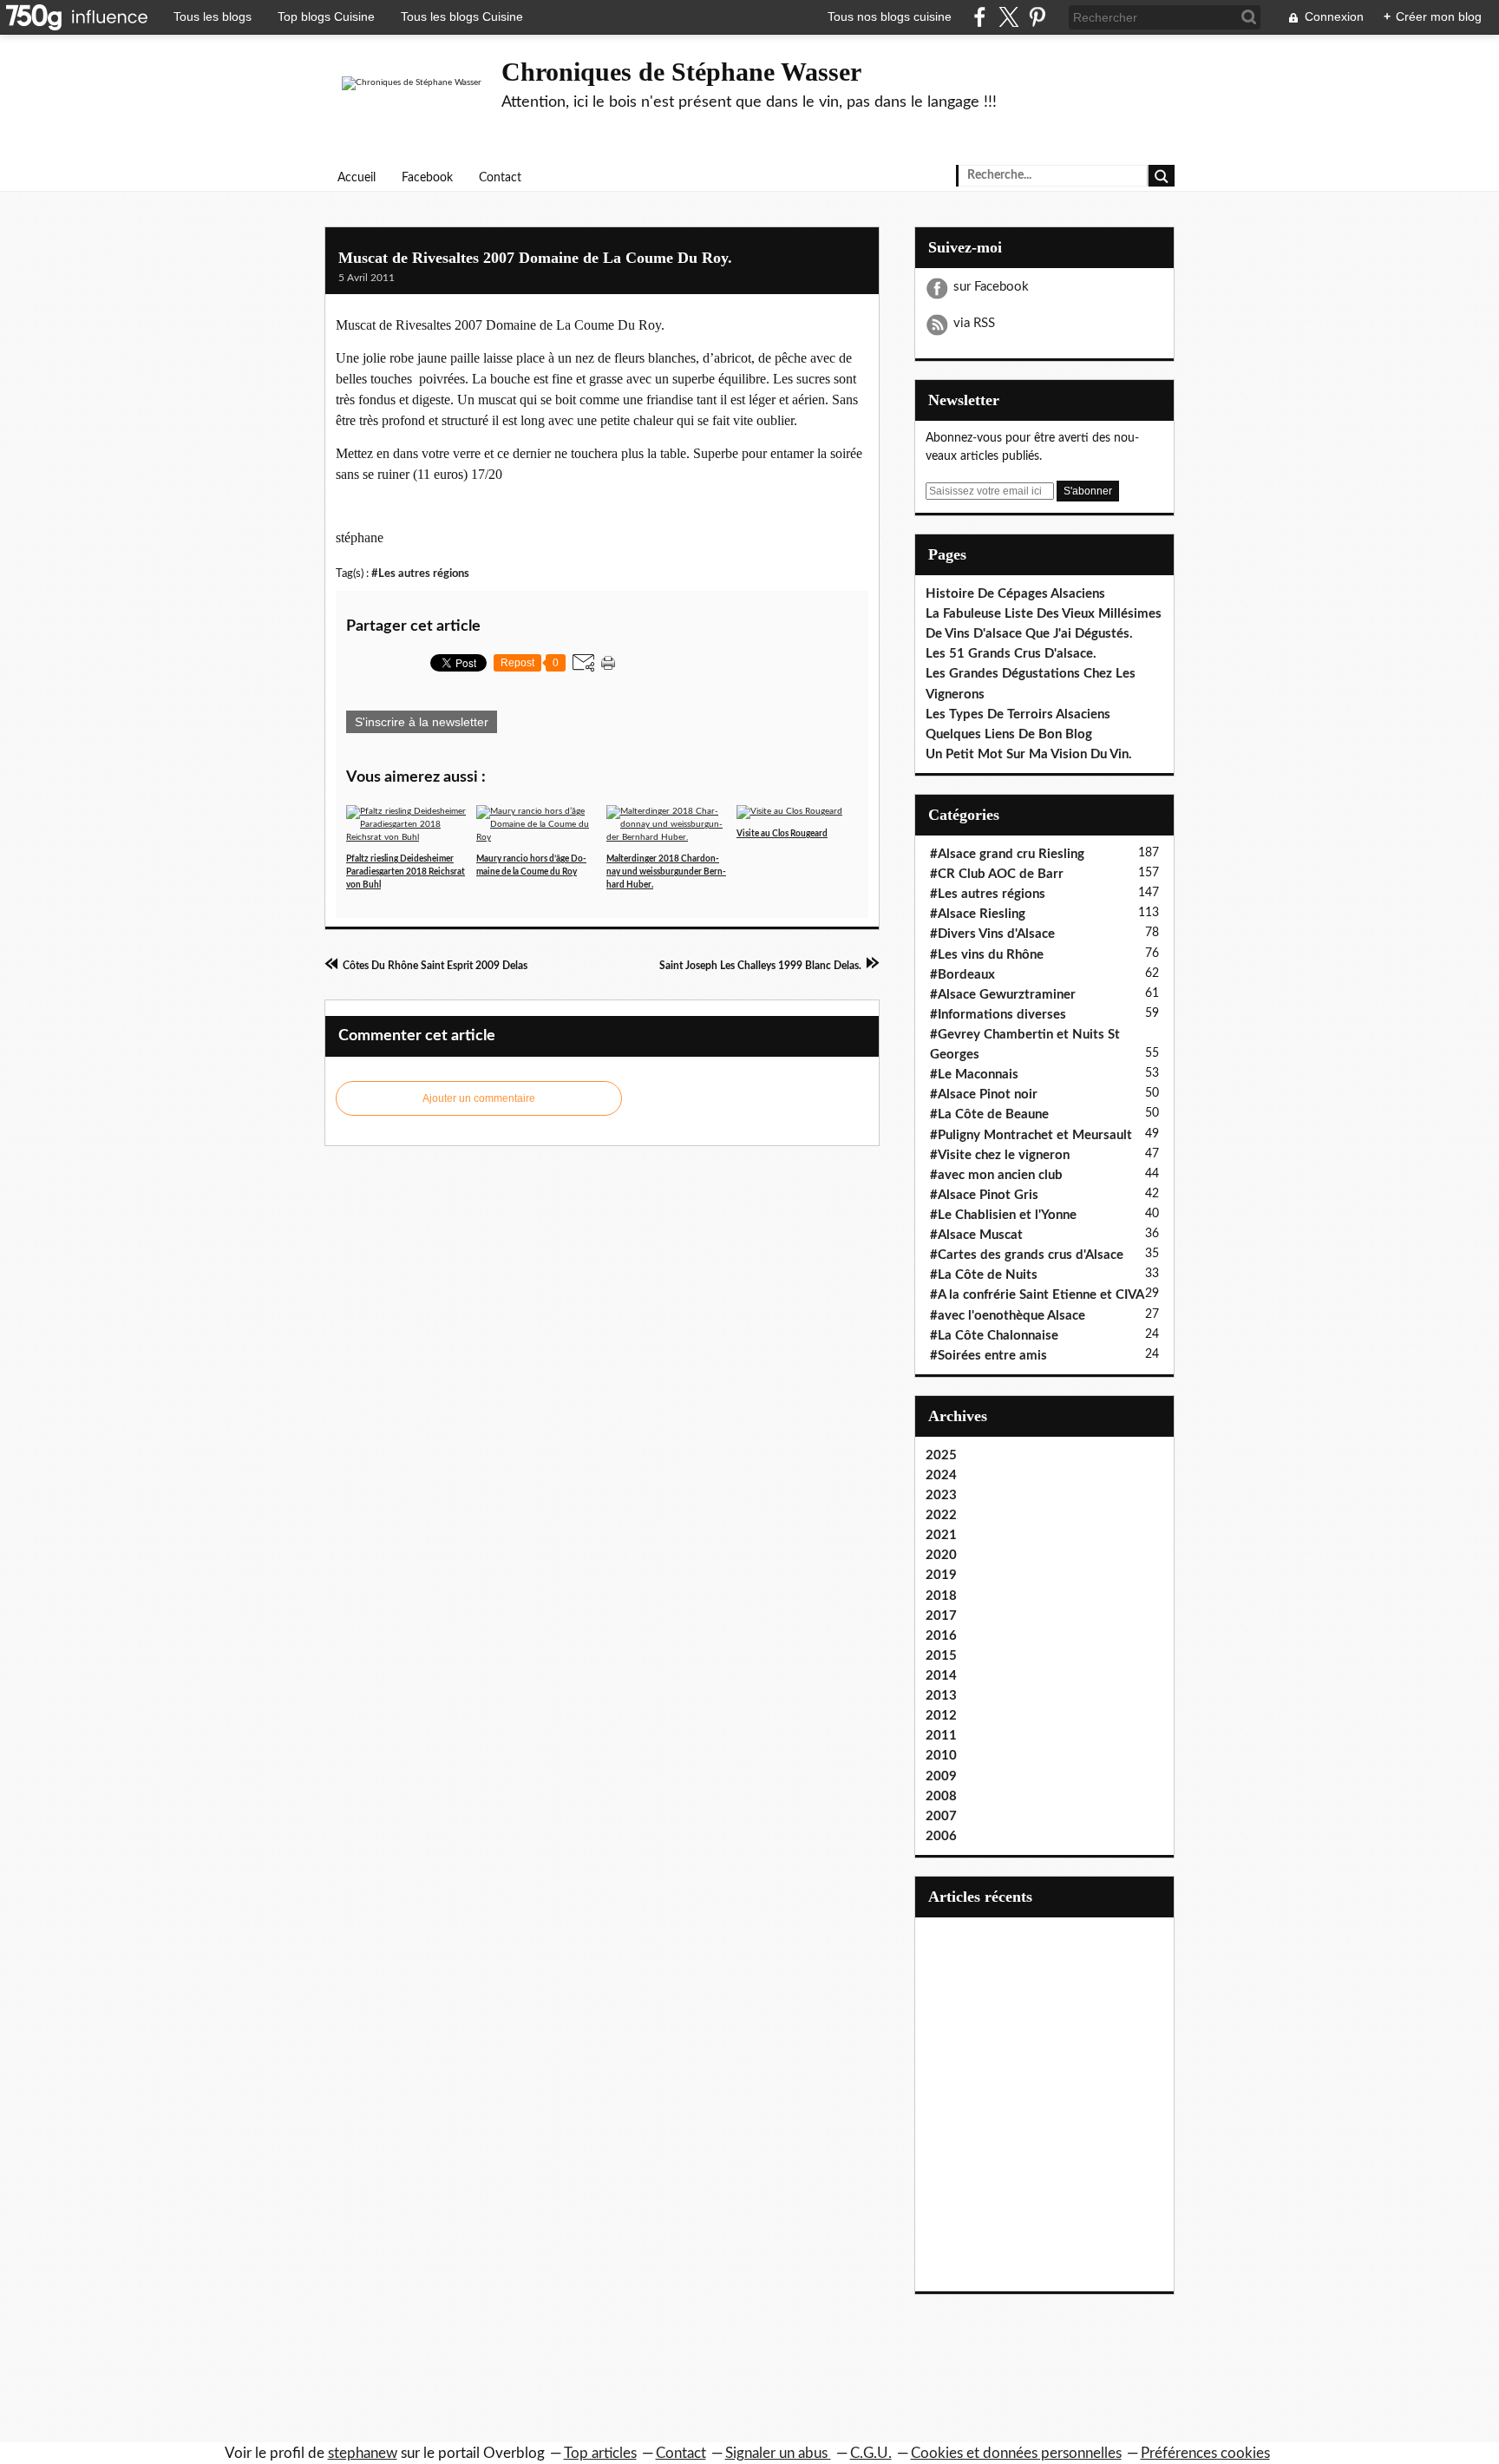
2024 (941, 1475)
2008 (941, 1796)
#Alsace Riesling (978, 914)
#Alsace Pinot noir (984, 1094)
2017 (941, 1616)
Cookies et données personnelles (1016, 2453)
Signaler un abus (778, 2453)
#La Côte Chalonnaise (994, 1336)
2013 (941, 1696)
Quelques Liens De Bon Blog (1009, 734)
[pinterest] (1037, 17)
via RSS (974, 323)
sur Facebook (991, 287)
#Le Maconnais (974, 1075)
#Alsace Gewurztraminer (1003, 995)
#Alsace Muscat (976, 1235)
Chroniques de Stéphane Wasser (681, 72)
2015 (941, 1656)
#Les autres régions (420, 573)
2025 (941, 1455)
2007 (941, 1816)
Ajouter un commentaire (479, 1098)
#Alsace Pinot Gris (984, 1195)
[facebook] (980, 17)
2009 (941, 1776)
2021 (941, 1535)
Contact (500, 178)
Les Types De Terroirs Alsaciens (1018, 714)
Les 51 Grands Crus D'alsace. (1011, 654)
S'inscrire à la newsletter (422, 722)
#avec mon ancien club (996, 1175)
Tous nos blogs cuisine (890, 16)
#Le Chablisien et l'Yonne (1003, 1215)
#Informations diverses (998, 1015)
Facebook (427, 178)
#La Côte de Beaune (989, 1114)
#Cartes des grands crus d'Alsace (1027, 1255)
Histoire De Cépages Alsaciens (1015, 594)
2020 (941, 1555)
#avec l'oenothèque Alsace (1008, 1316)
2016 (941, 1636)
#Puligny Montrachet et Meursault (1031, 1135)
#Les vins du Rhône (987, 955)
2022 (941, 1515)
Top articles (600, 2453)
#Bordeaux (962, 975)
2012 (941, 1716)
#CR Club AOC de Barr (997, 874)
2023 (941, 1495)
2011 (941, 1736)
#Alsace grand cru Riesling (1007, 854)
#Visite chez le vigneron (1000, 1155)
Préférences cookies (1205, 2453)
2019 (941, 1575)
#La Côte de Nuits (984, 1275)
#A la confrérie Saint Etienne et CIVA (1037, 1295)
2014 (941, 1676)
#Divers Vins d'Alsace (992, 934)
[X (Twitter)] (1008, 17)
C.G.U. (871, 2453)
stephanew (363, 2453)
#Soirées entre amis (988, 1356)
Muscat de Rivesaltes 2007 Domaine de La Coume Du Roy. (535, 258)
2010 (941, 1756)
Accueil (357, 178)
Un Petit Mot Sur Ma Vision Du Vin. (1029, 754)
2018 (941, 1596)
